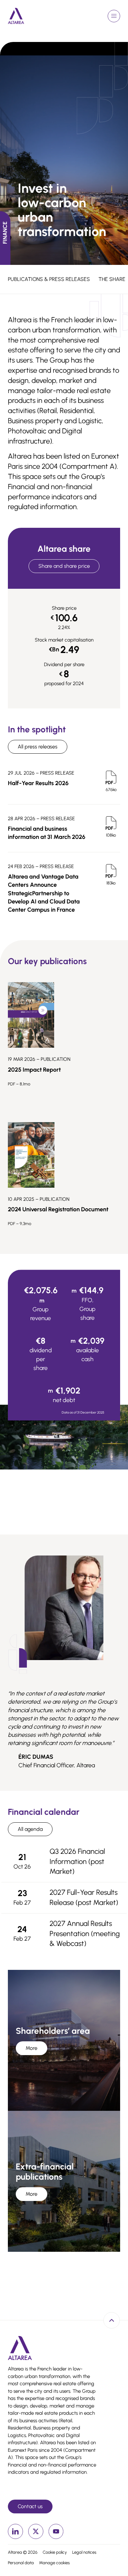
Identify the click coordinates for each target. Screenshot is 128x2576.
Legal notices (84, 2552)
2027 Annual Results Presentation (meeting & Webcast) (85, 1934)
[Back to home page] (16, 16)
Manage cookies (54, 2563)
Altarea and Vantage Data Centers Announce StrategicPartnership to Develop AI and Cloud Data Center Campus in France (44, 893)
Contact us (30, 2506)
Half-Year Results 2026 (38, 783)
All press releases (38, 747)
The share (112, 279)
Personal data (21, 2563)
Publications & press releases (49, 279)
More (32, 2048)
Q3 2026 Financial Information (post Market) (77, 1862)
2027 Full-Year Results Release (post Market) (84, 1897)
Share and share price (64, 566)
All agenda (30, 1829)
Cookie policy (55, 2552)
